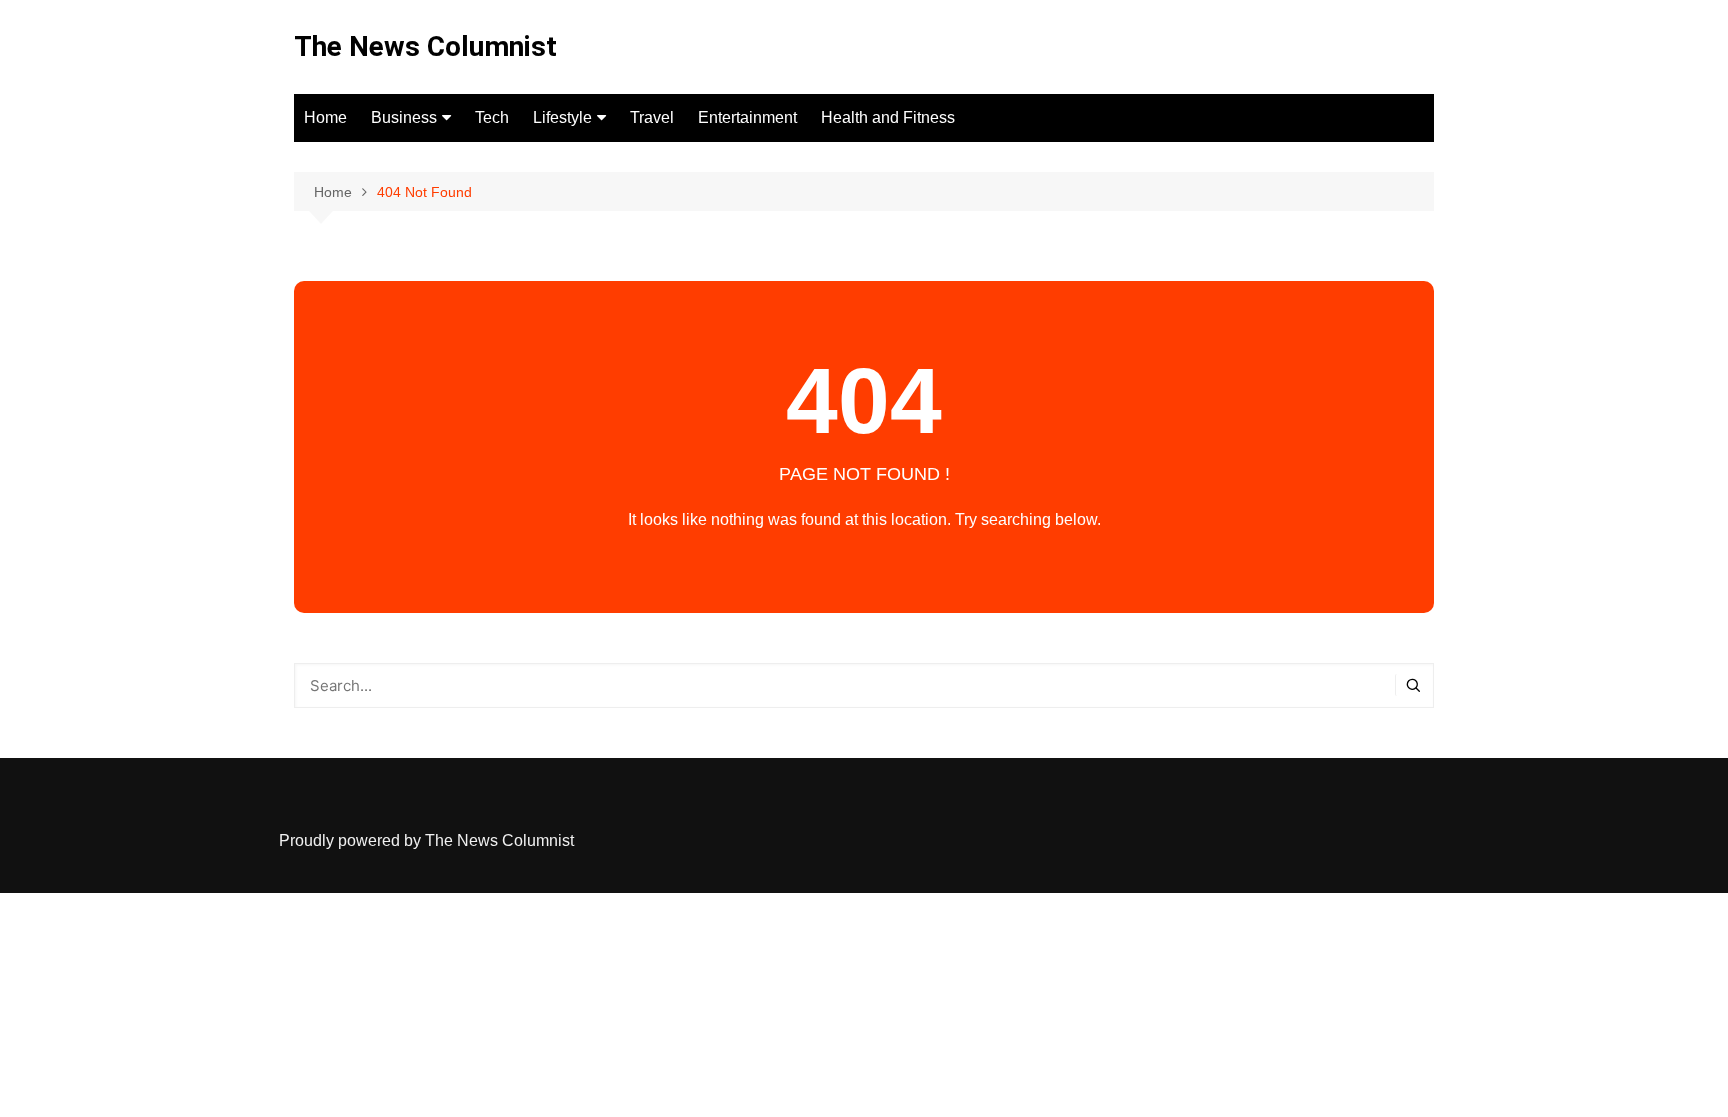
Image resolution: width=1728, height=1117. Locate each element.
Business (404, 117)
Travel (652, 117)
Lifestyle (562, 117)
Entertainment (747, 117)
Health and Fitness (888, 117)
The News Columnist (425, 46)
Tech (492, 117)
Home (325, 117)
